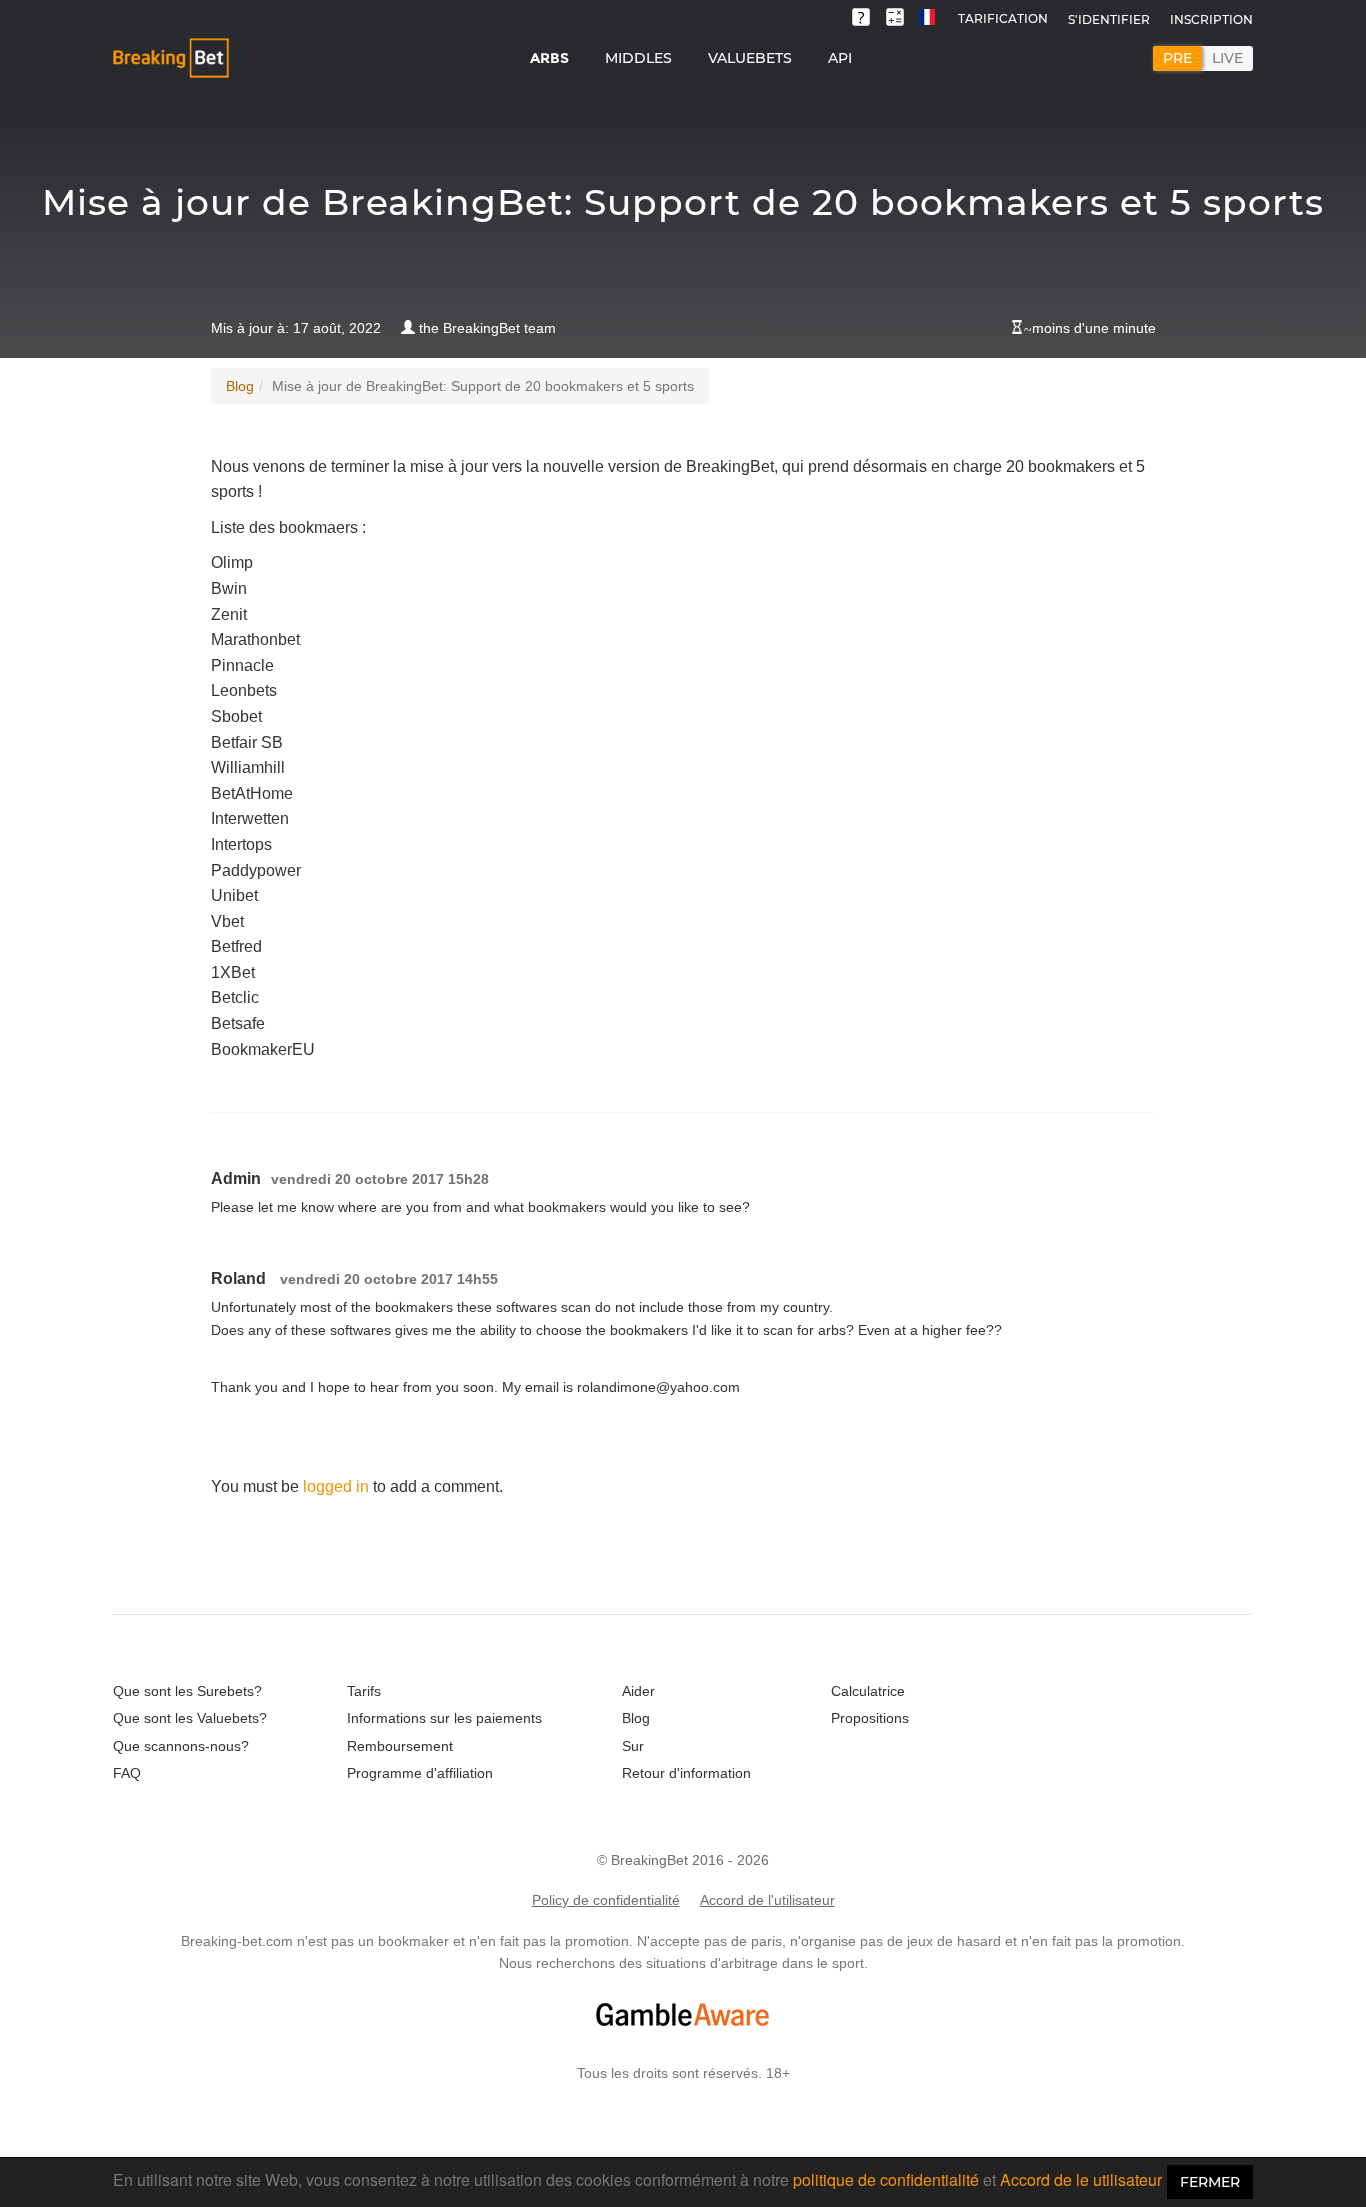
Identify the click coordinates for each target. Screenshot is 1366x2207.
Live (1227, 58)
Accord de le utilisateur (1081, 2179)
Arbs (549, 58)
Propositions (870, 1718)
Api (840, 58)
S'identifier (1109, 19)
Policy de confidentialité (606, 1900)
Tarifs (364, 1691)
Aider (638, 1691)
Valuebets (750, 58)
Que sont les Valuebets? (190, 1718)
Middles (638, 58)
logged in (336, 1486)
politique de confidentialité (886, 2179)
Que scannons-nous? (181, 1746)
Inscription (1211, 19)
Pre (1177, 58)
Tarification (1003, 18)
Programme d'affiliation (420, 1773)
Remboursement (400, 1746)
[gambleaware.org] (683, 2014)
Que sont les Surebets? (187, 1691)
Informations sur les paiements (444, 1718)
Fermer (1210, 2182)
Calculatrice (868, 1691)
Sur (633, 1746)
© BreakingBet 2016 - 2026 (683, 1860)
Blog (240, 386)
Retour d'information (686, 1773)
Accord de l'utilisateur (767, 1900)
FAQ (127, 1773)
